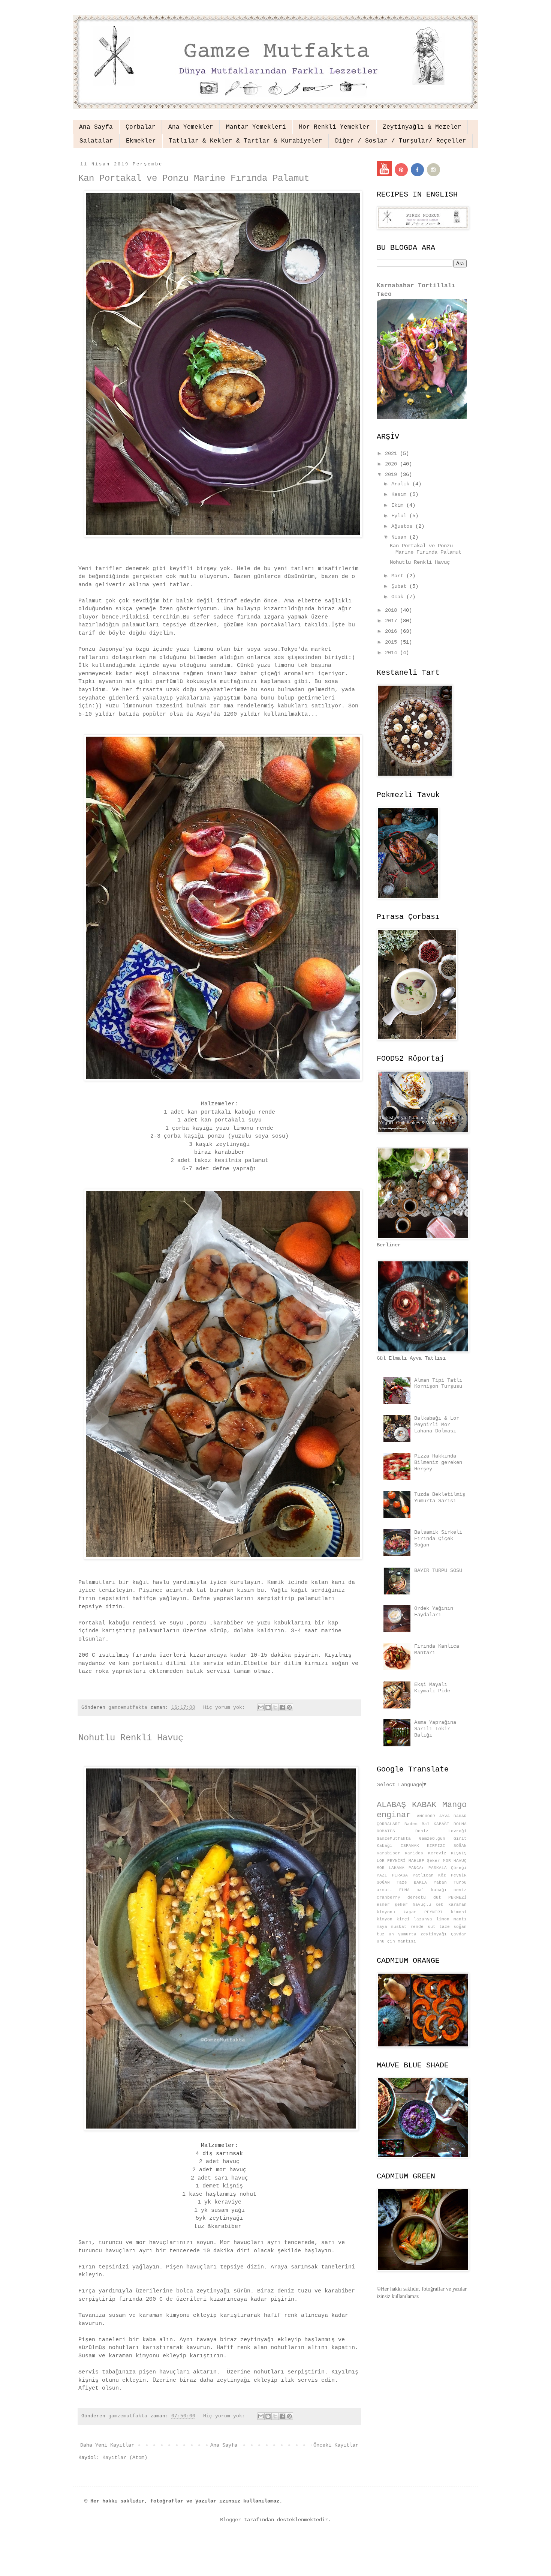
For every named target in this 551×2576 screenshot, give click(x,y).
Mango (454, 1805)
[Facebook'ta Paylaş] (282, 1707)
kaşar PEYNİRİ (423, 1912)
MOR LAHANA (391, 1868)
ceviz (460, 1890)
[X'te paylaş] (275, 1707)
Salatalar (96, 141)
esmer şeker (392, 1905)
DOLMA (460, 1824)
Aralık (402, 484)
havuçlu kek (428, 1905)
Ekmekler (141, 141)
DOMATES (386, 1831)
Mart (399, 576)
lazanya (423, 1919)
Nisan (400, 537)
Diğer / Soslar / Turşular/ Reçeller (401, 141)
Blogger (231, 2520)
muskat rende (407, 1927)
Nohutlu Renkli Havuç (131, 1738)
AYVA (445, 1816)
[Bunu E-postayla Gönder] (261, 1707)
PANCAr (416, 1868)
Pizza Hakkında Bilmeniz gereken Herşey (438, 1462)
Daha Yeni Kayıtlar (107, 2445)
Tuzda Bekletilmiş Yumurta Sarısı (440, 1497)
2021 (392, 453)
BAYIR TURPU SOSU (438, 1570)
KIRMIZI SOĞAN (447, 1846)
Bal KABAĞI (436, 1824)
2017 (392, 621)
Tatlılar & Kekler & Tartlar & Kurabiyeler (246, 141)
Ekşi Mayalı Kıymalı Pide (432, 1688)
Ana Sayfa (96, 127)
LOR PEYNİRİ (391, 1861)
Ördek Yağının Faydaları (434, 1612)
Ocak (399, 597)
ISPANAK (410, 1846)
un (391, 1934)
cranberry (389, 1897)
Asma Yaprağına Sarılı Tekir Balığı (435, 1729)
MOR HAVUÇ (455, 1861)
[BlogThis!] (268, 1707)
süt (432, 1927)
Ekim (399, 505)
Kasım (400, 494)
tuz (381, 1934)
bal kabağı (432, 1890)
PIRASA (400, 1875)
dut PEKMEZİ (450, 1897)
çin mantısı (402, 1941)
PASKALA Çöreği (448, 1868)
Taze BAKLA (412, 1882)
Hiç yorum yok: (226, 1708)
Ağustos (403, 526)
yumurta (407, 1934)
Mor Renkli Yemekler (334, 127)
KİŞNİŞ (459, 1853)
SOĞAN (383, 1882)
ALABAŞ (391, 1805)
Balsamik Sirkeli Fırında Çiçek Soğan (438, 1539)
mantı (460, 1919)
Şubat (400, 586)
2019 (392, 474)
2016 (392, 631)
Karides (414, 1853)
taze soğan (453, 1927)
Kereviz (437, 1853)
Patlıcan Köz (430, 1875)
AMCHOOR (426, 1816)
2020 (392, 464)
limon (443, 1919)
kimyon (385, 1919)
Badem (411, 1824)
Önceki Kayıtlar (336, 2445)
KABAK (424, 1805)
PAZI (382, 1875)
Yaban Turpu (450, 1882)
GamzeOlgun (432, 1839)
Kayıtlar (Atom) (125, 2457)
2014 (392, 653)
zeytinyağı (434, 1934)
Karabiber (389, 1853)
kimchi (459, 1912)
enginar (394, 1815)
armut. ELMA (393, 1890)
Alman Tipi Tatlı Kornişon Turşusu (438, 1383)
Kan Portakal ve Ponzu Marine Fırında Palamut (194, 178)
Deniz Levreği (441, 1831)
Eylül (400, 516)
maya (382, 1927)
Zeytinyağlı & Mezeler (422, 127)
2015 (392, 642)
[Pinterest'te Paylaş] (289, 1707)
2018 (392, 610)
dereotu (417, 1897)
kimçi (403, 1919)
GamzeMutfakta (394, 1839)
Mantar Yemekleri (256, 127)
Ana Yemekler (191, 127)
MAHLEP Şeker (424, 1861)
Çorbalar (141, 127)
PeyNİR (459, 1875)
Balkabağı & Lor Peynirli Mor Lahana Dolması (437, 1425)
